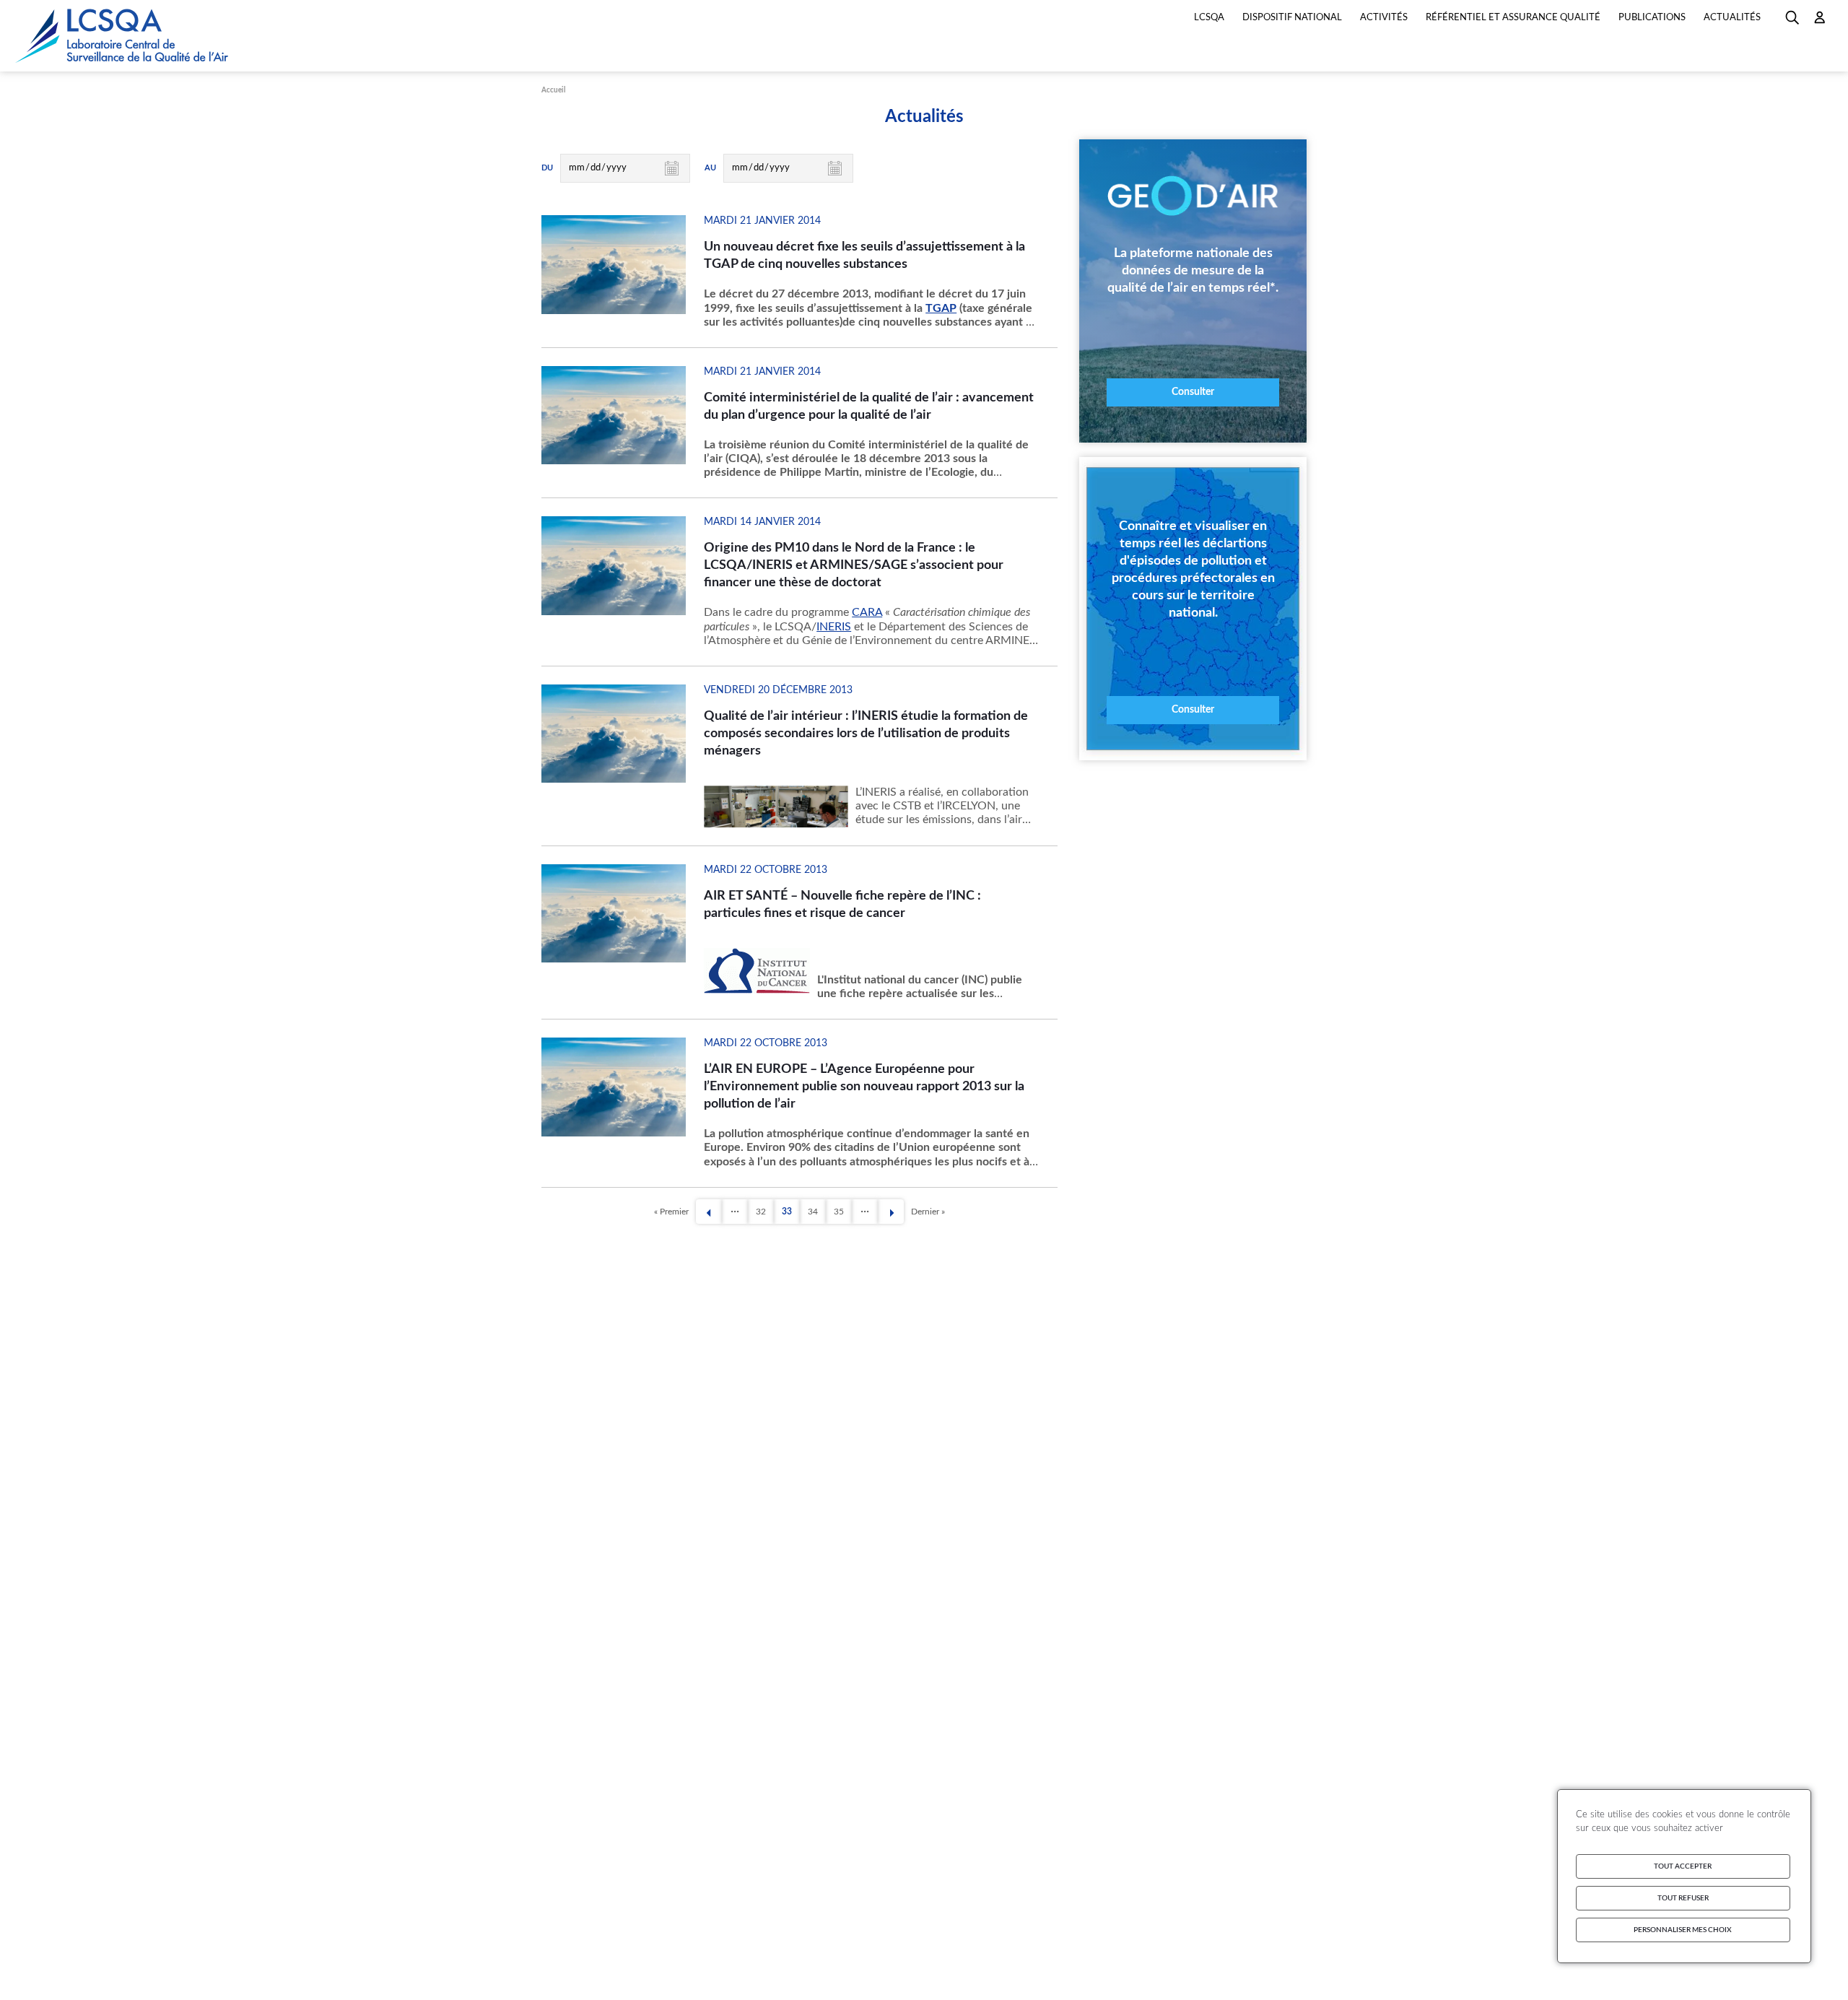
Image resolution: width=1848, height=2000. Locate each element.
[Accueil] (123, 36)
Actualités (1732, 18)
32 (765, 1214)
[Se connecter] (1820, 22)
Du (547, 168)
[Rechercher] (1792, 22)
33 (791, 1214)
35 (843, 1214)
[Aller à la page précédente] (709, 1213)
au (710, 168)
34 (817, 1214)
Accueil (553, 90)
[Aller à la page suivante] (891, 1213)
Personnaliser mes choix (1683, 1930)
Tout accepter (1683, 1866)
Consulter (1193, 392)
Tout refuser (1683, 1898)
